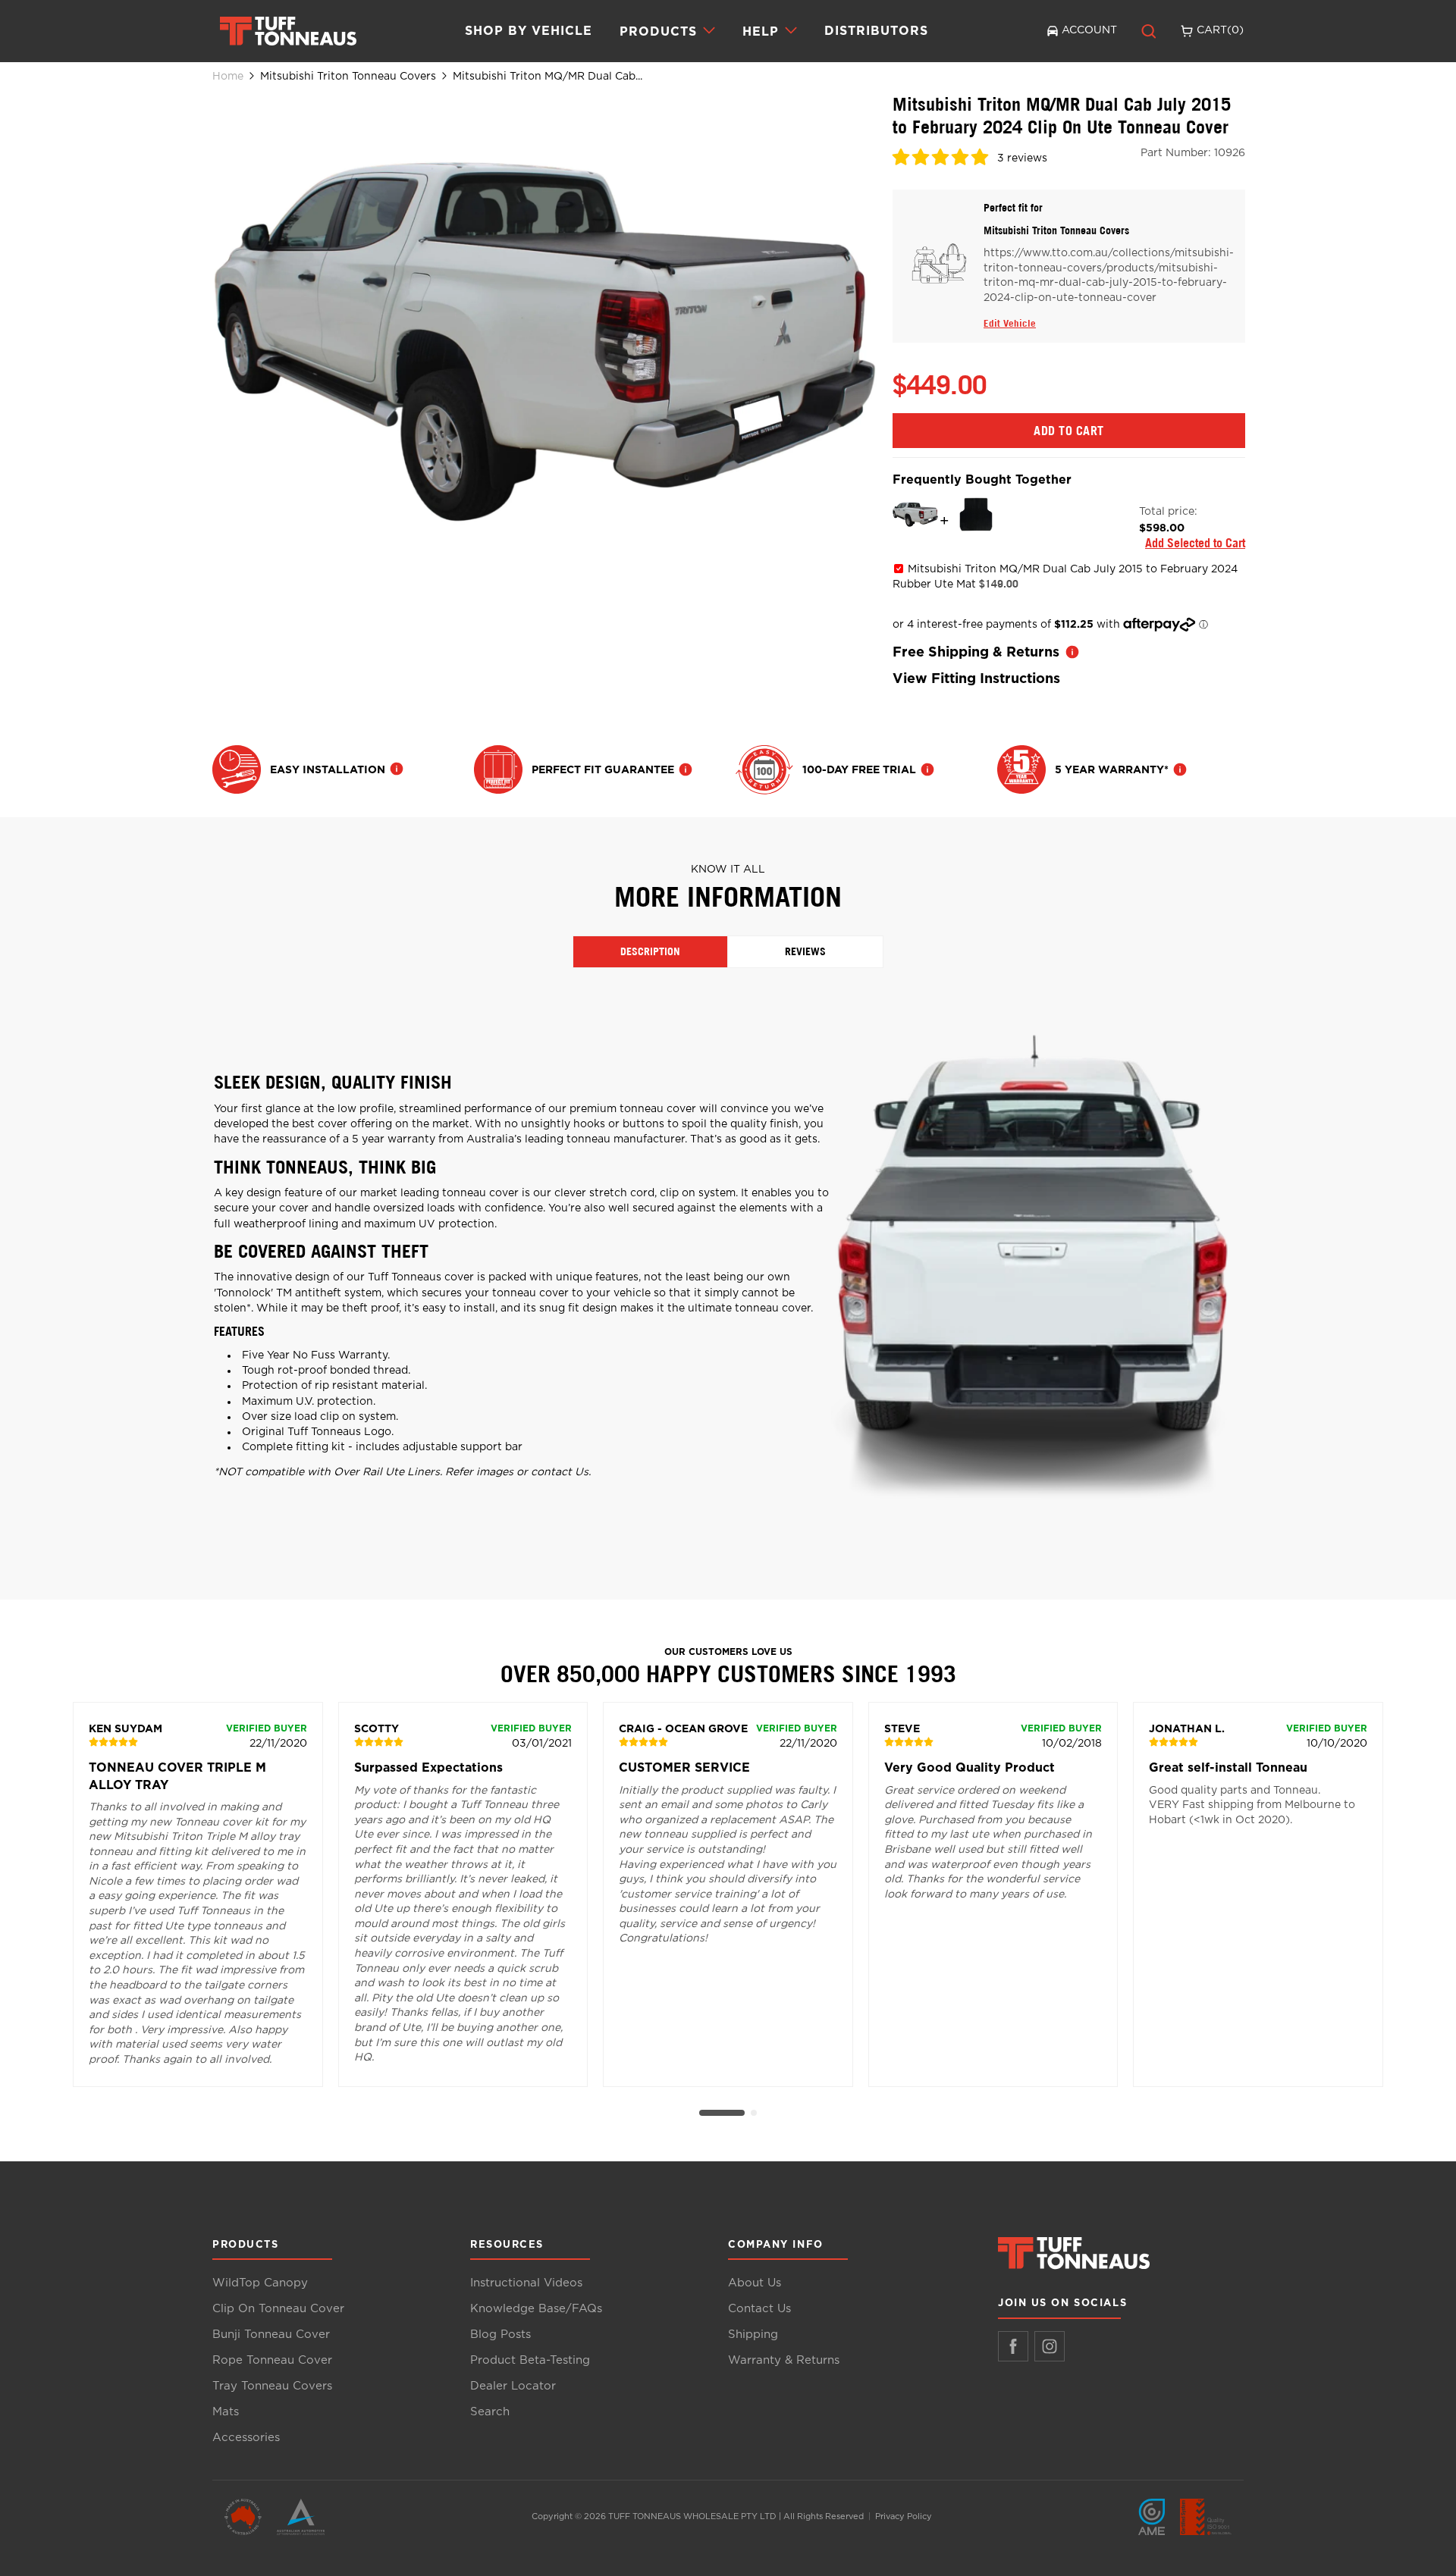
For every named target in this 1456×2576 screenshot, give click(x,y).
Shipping (753, 2335)
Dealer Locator (513, 2386)
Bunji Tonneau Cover (271, 2335)
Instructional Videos (526, 2283)
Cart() (1220, 30)
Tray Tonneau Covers (272, 2386)
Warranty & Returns (784, 2360)
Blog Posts (500, 2335)
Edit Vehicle (1010, 323)
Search (490, 2412)
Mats (226, 2412)
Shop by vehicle (529, 30)
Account (1089, 30)
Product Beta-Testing (530, 2360)
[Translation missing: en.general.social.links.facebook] (1013, 2346)
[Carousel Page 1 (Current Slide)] (722, 2113)
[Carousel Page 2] (754, 2113)
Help (761, 31)
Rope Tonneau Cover (272, 2360)
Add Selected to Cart (1195, 543)
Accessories (246, 2438)
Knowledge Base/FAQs (536, 2309)
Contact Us (759, 2309)
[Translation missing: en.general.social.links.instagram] (1050, 2346)
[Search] (1149, 31)
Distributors (876, 30)
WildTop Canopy (260, 2283)
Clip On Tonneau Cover (278, 2309)
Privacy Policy (904, 2516)
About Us (755, 2283)
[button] (942, 160)
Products (658, 31)
